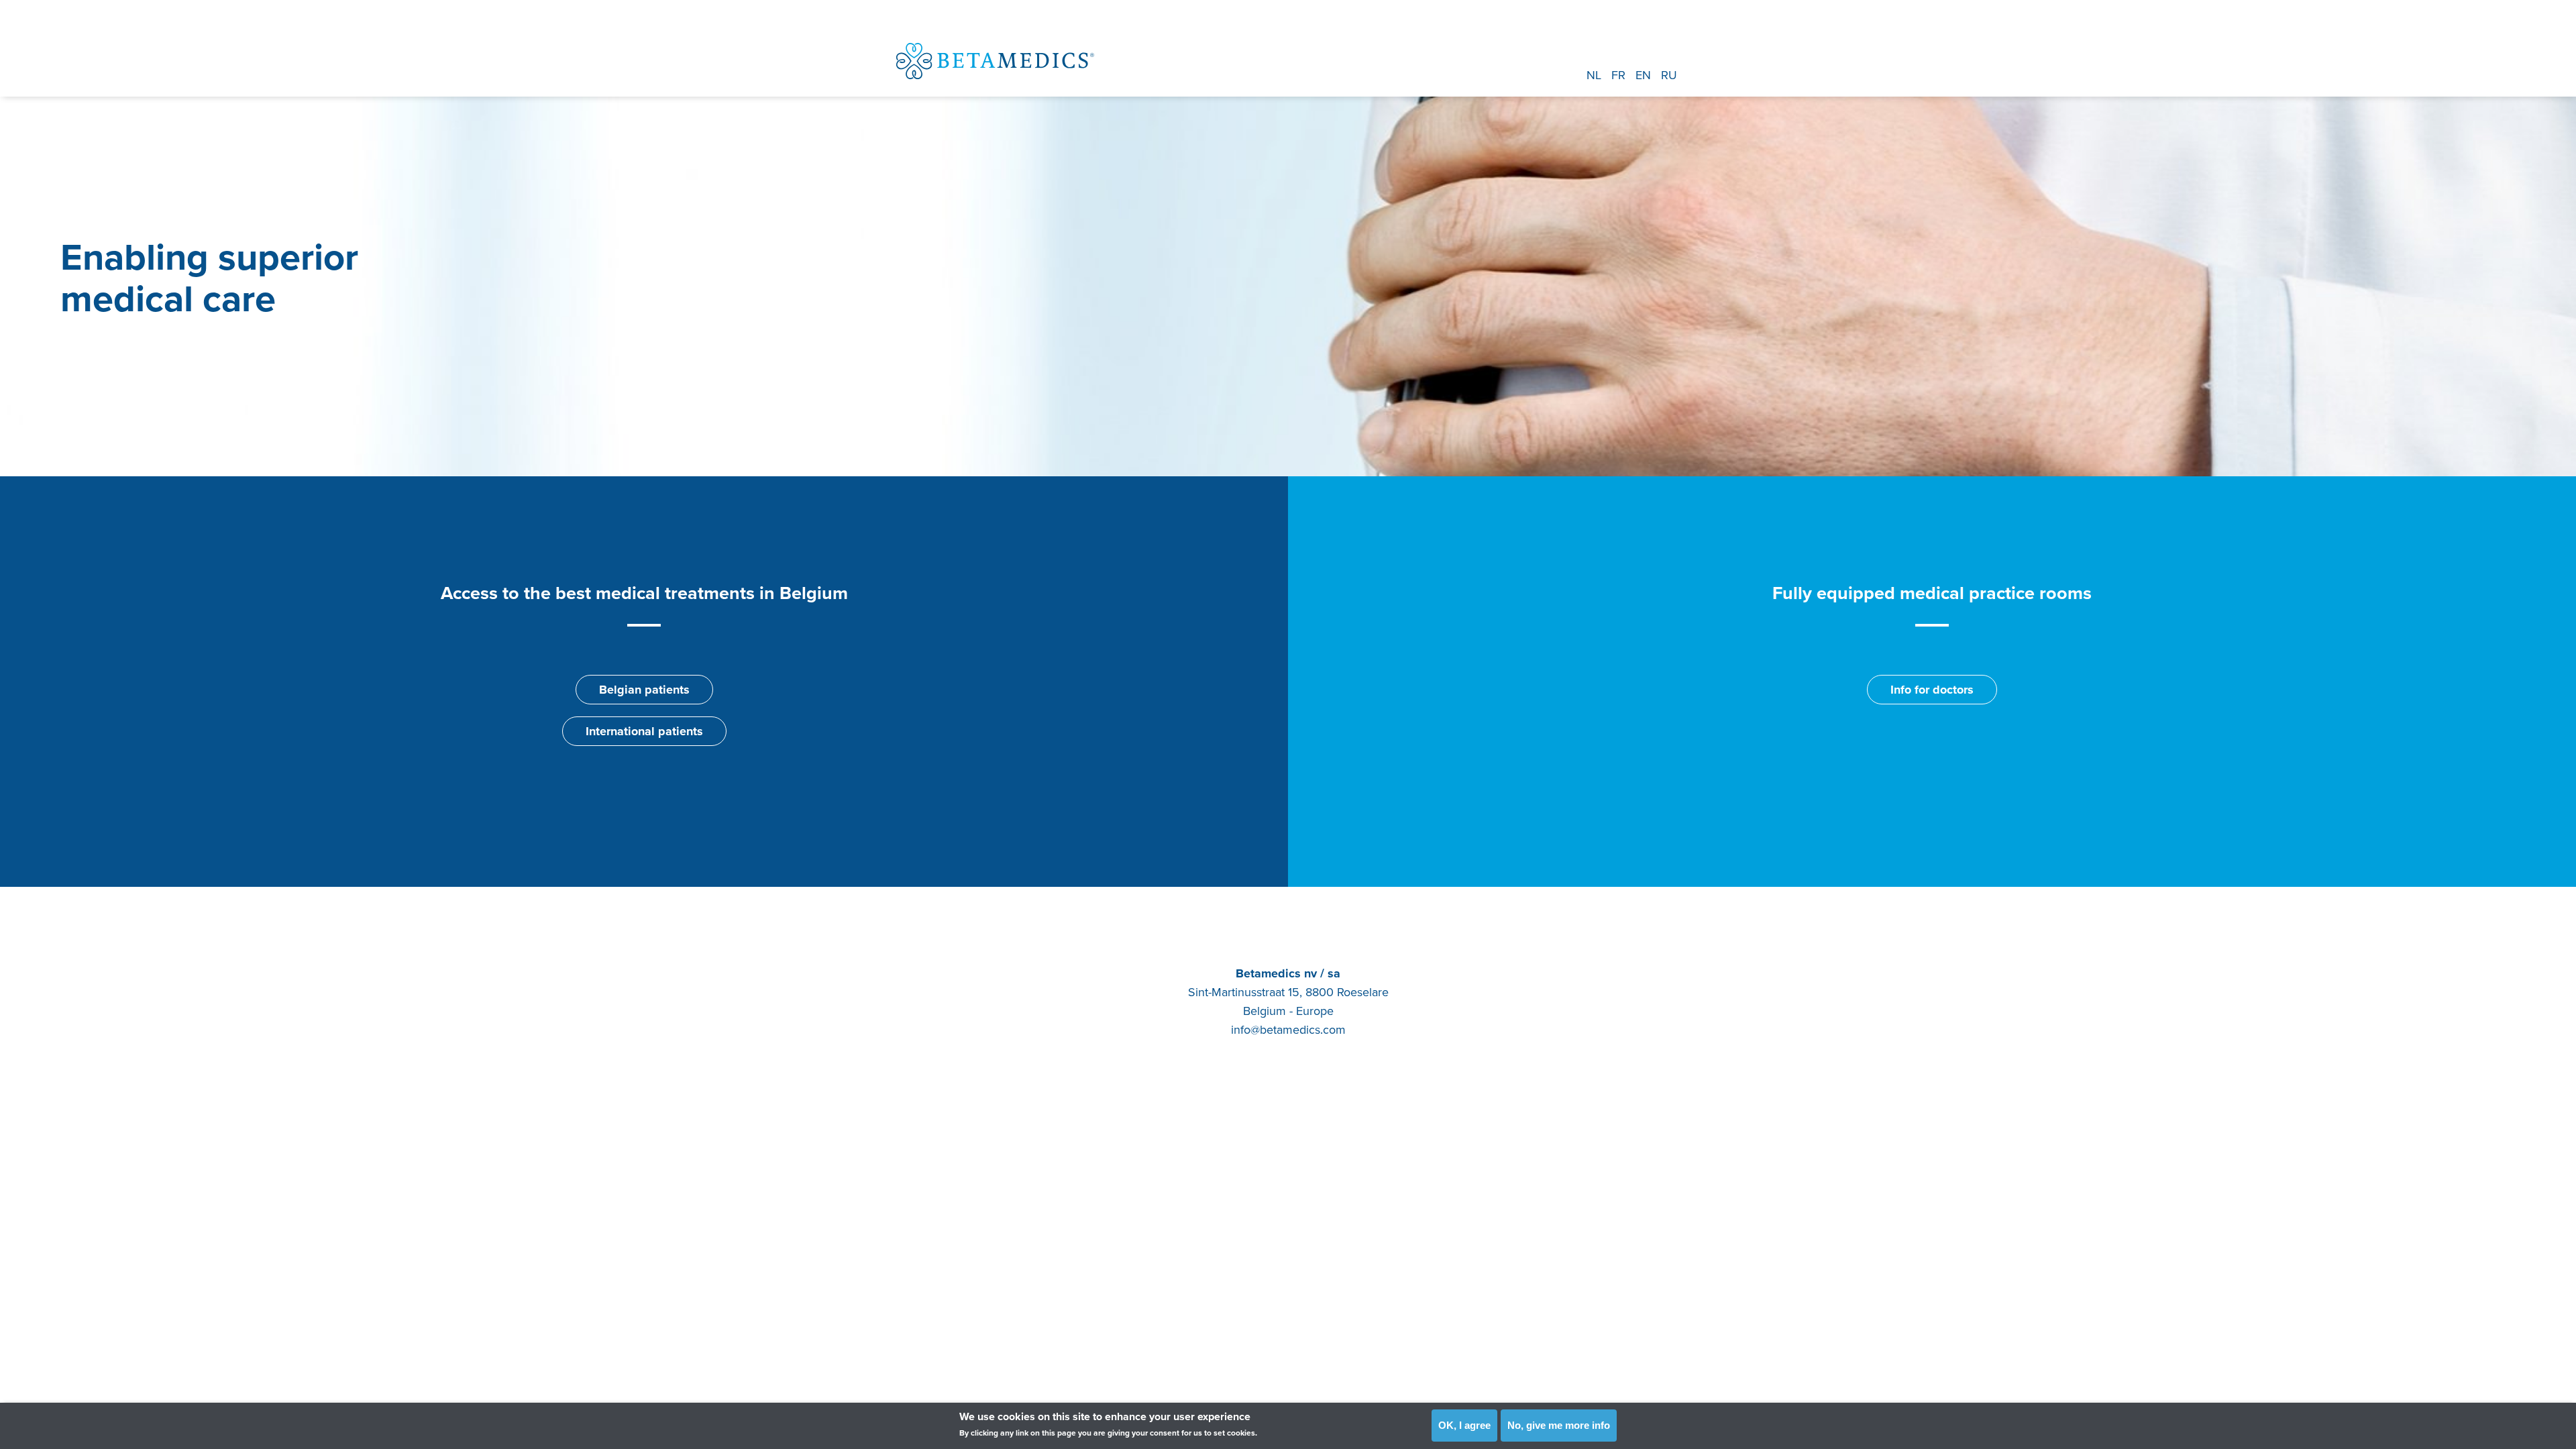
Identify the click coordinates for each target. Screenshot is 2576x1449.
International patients (644, 731)
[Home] (995, 61)
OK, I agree (1464, 1425)
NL (1594, 75)
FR (1618, 75)
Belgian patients (644, 690)
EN (1643, 75)
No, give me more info (1559, 1425)
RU (1669, 75)
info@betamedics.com (1288, 1030)
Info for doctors (1932, 690)
